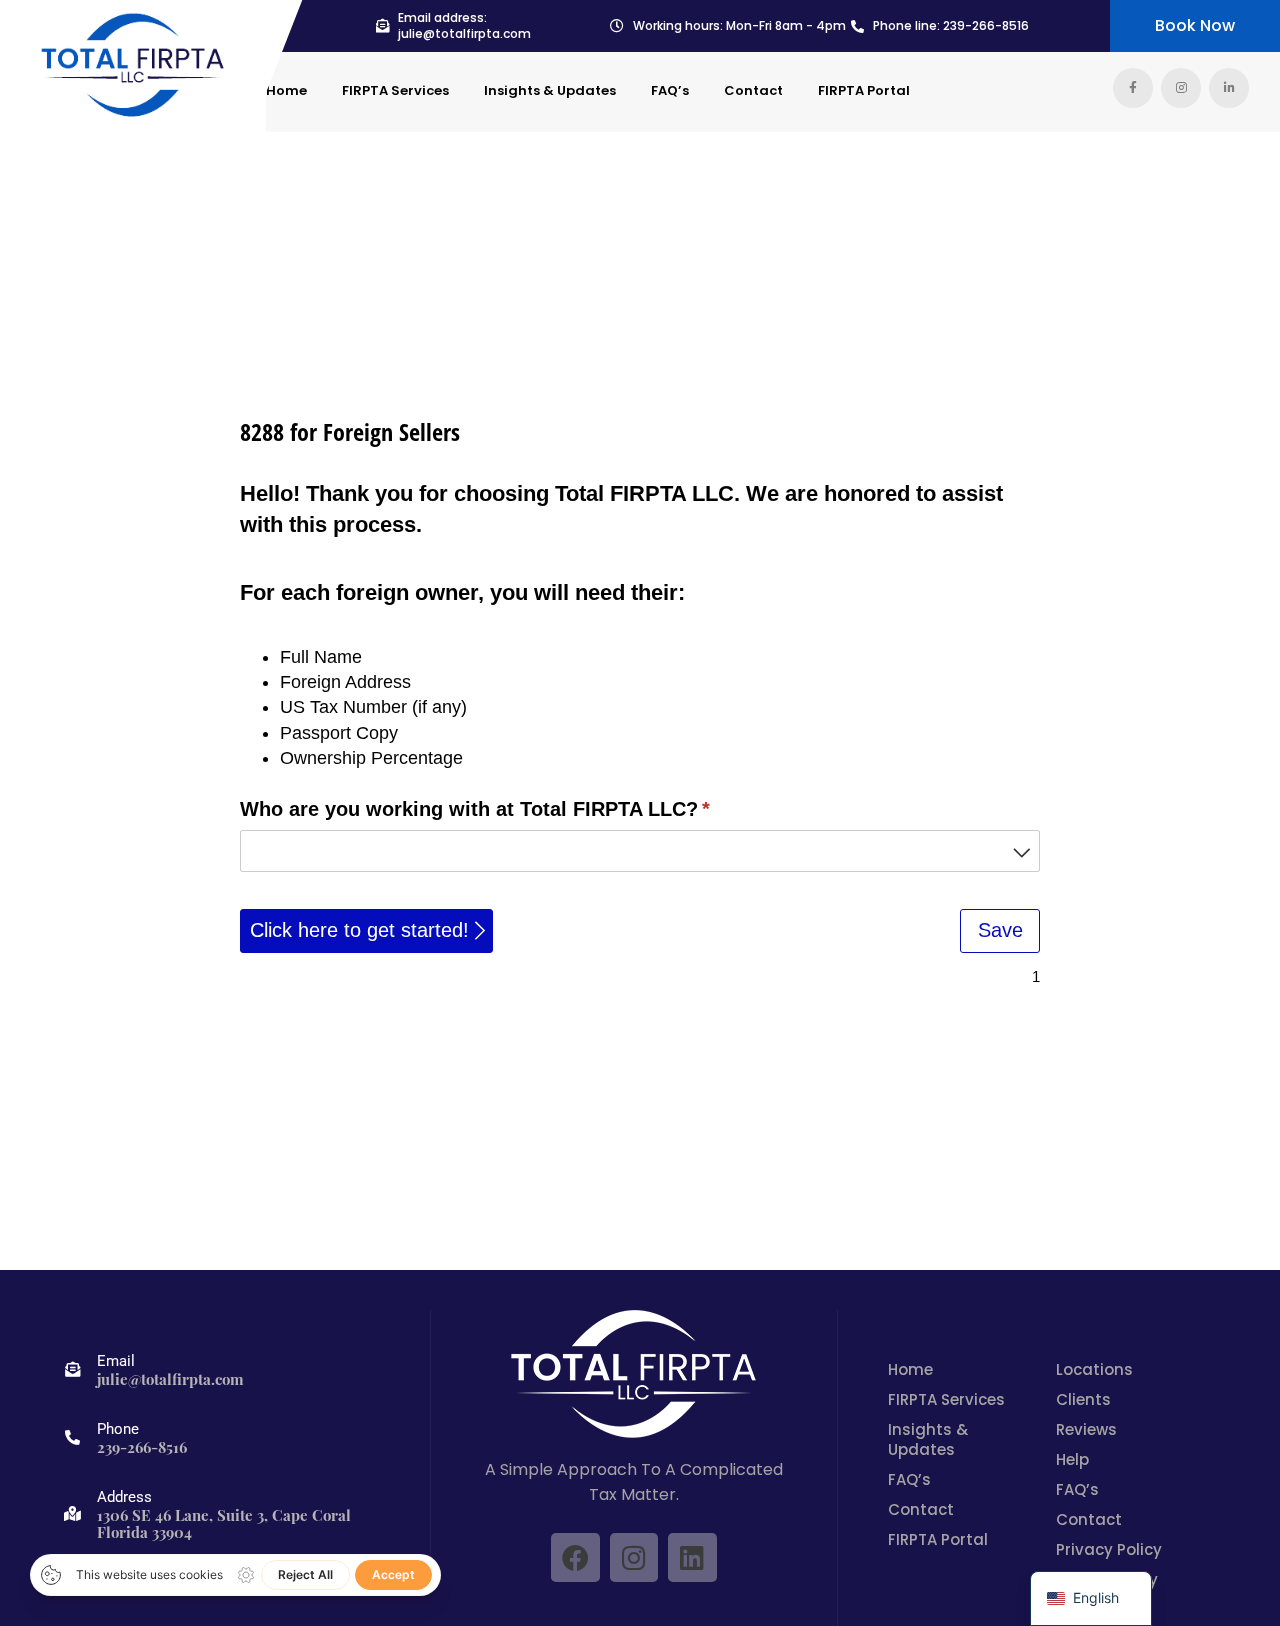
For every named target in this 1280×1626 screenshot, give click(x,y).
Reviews (1086, 1430)
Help (1072, 1460)
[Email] (72, 1369)
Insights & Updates (550, 90)
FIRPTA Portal (864, 90)
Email (116, 1361)
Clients (1083, 1400)
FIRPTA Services (395, 90)
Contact (753, 90)
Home (286, 90)
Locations (1094, 1370)
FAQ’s (670, 90)
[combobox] (640, 850)
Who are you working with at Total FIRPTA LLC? (516, 809)
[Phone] (72, 1437)
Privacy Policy (1109, 1550)
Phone (118, 1429)
